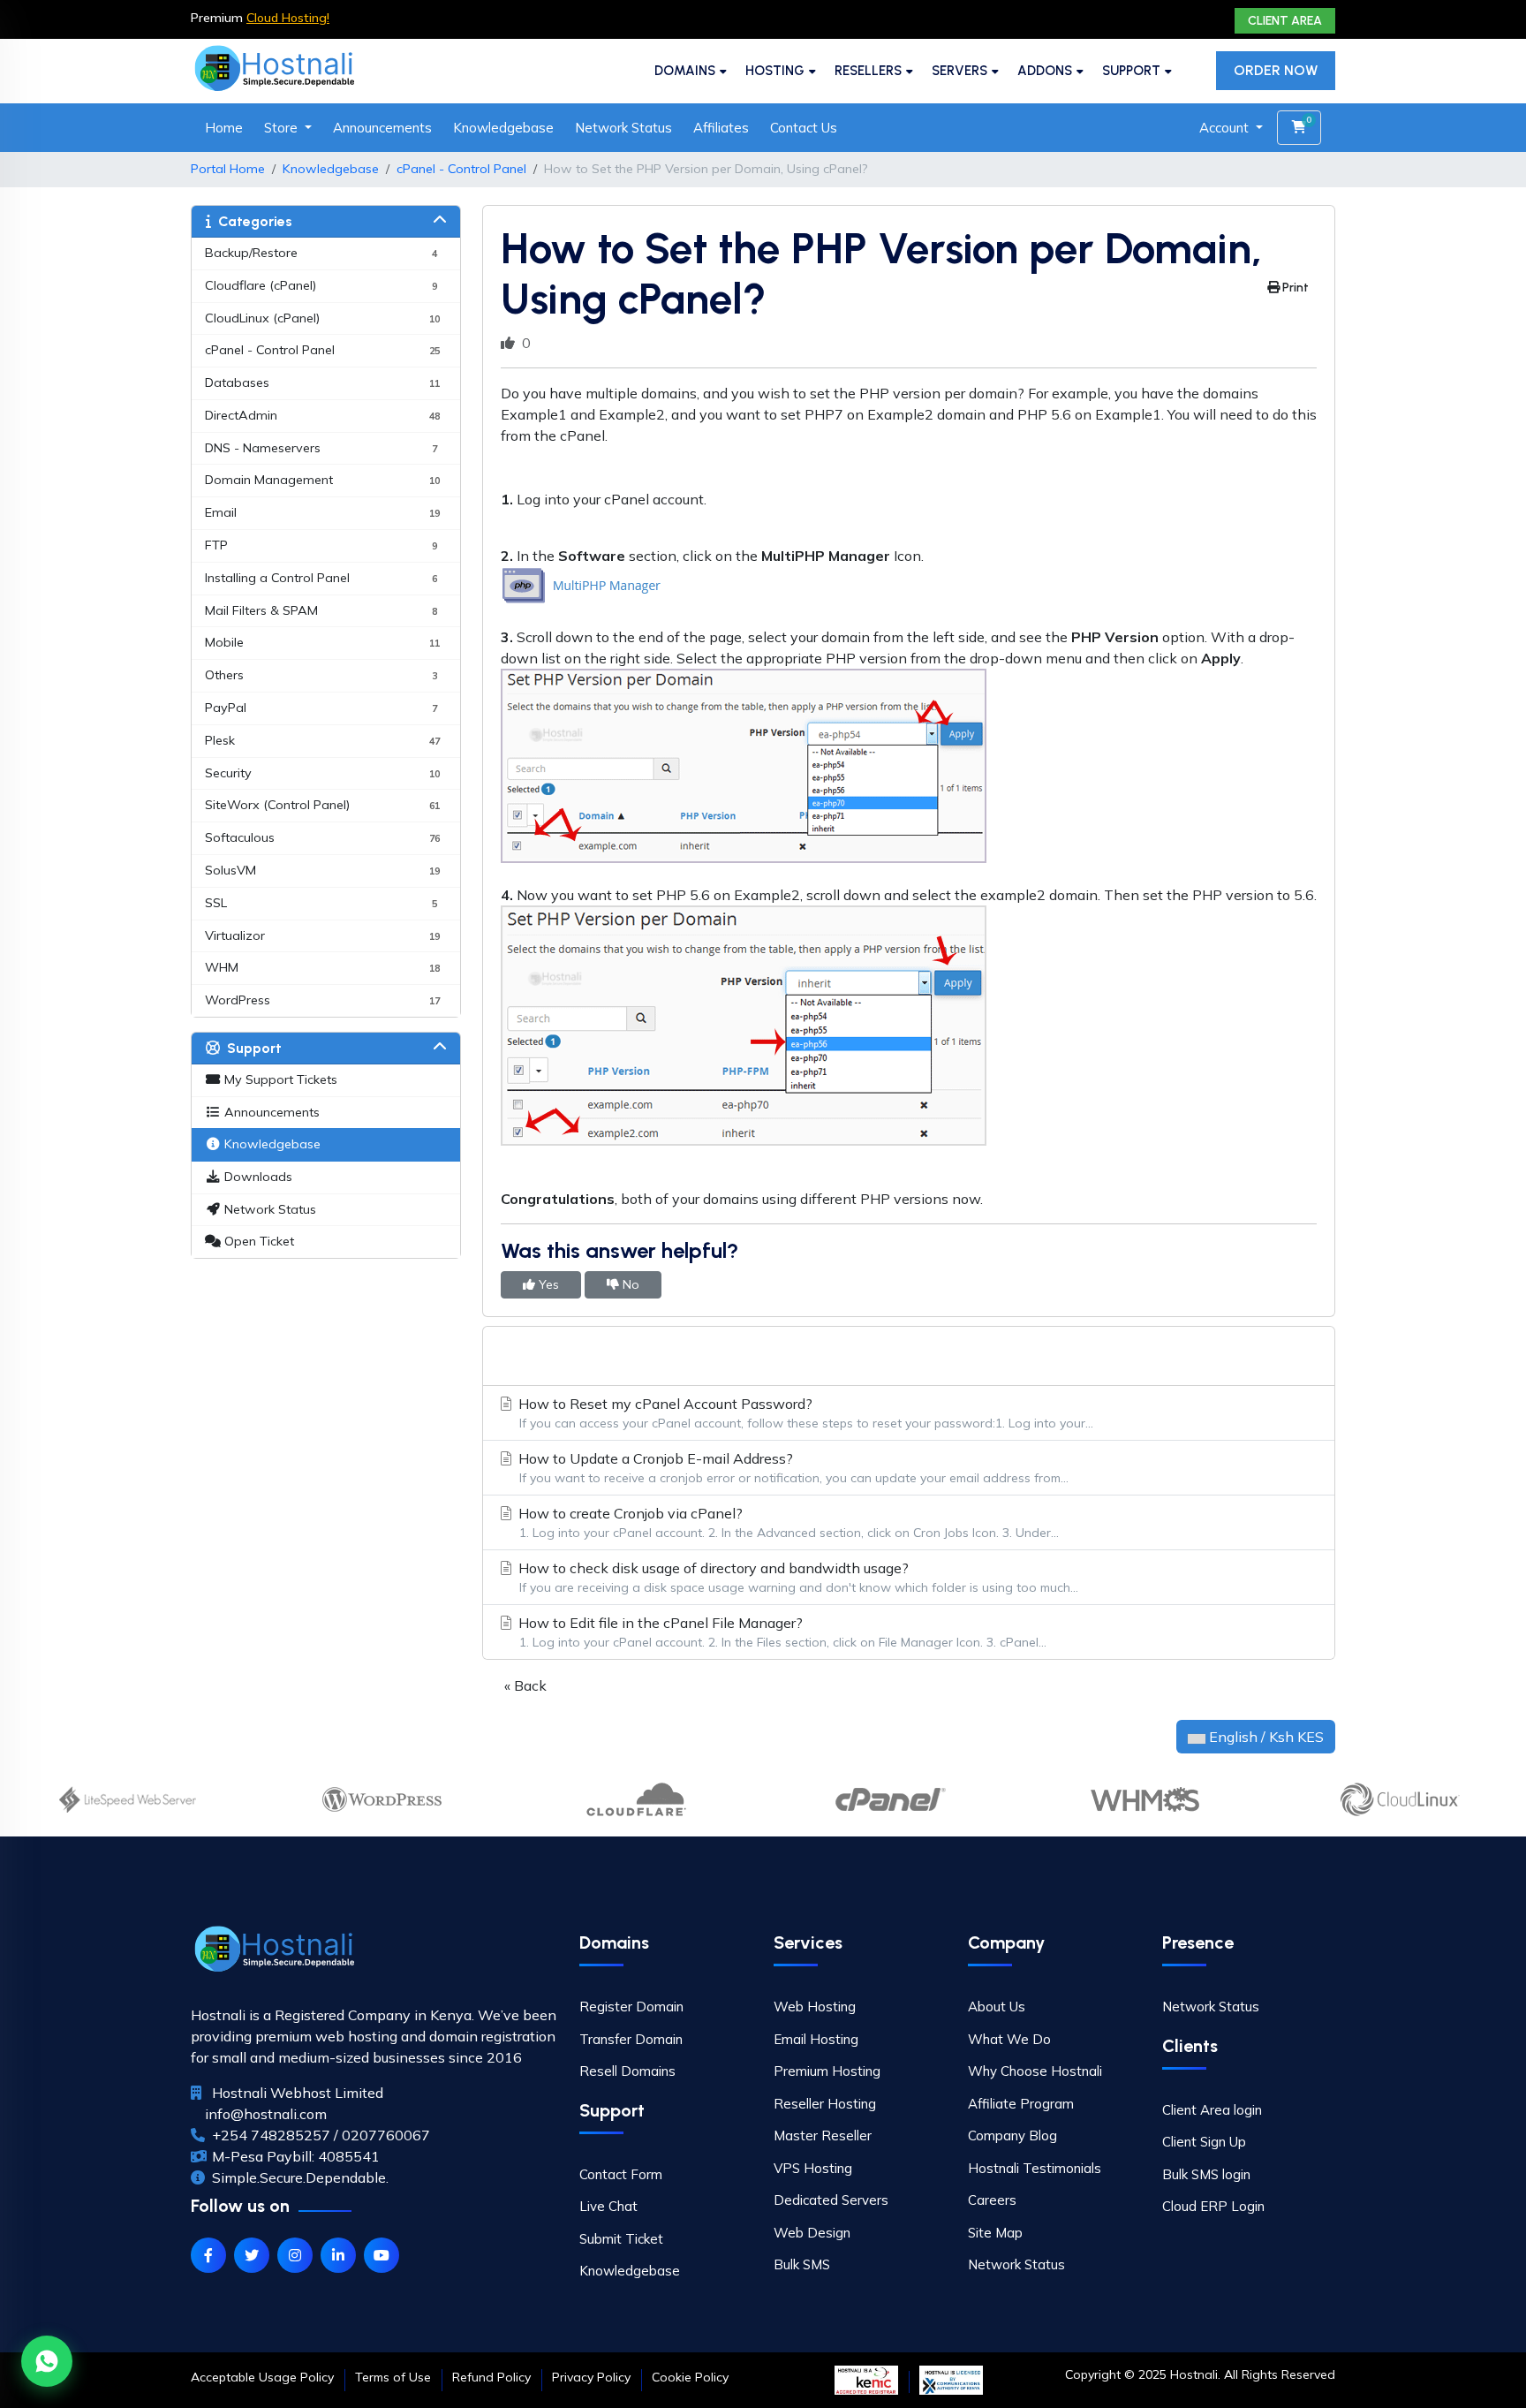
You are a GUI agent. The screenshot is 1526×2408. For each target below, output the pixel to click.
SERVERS (959, 71)
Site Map (995, 2233)
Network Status (623, 128)
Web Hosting (815, 2007)
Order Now (1276, 70)
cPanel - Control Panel (461, 169)
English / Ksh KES (1265, 1737)
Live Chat (608, 2206)
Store (283, 128)
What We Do (1009, 2039)
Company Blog (1012, 2135)
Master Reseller (823, 2135)
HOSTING (775, 71)
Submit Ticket (621, 2239)
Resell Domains (627, 2071)
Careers (992, 2200)
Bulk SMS (802, 2264)
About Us (997, 2007)
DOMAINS (685, 71)
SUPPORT (1131, 71)
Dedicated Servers (831, 2200)
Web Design (812, 2233)
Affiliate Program (1021, 2104)
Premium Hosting (827, 2071)
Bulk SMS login (1206, 2174)
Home (224, 128)
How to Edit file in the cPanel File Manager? (781, 1632)
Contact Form (621, 2174)
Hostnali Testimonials (1035, 2168)
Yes (547, 1284)
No (629, 1284)
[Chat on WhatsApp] (47, 2361)
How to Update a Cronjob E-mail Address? (792, 1468)
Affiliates (721, 128)
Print (1294, 288)
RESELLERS (868, 71)
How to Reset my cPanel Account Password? (804, 1413)
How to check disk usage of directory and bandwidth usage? (797, 1577)
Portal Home (228, 169)
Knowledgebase (503, 128)
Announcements (382, 128)
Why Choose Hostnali (1035, 2071)
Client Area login (1212, 2110)
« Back (525, 1685)
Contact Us (804, 128)
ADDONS (1045, 71)
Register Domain (631, 2007)
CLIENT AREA (1285, 21)
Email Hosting (816, 2039)
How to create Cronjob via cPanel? (787, 1522)
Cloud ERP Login (1213, 2206)
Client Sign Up (1204, 2142)
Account (1226, 128)
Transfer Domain (631, 2039)
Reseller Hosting (825, 2104)
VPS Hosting (813, 2168)
